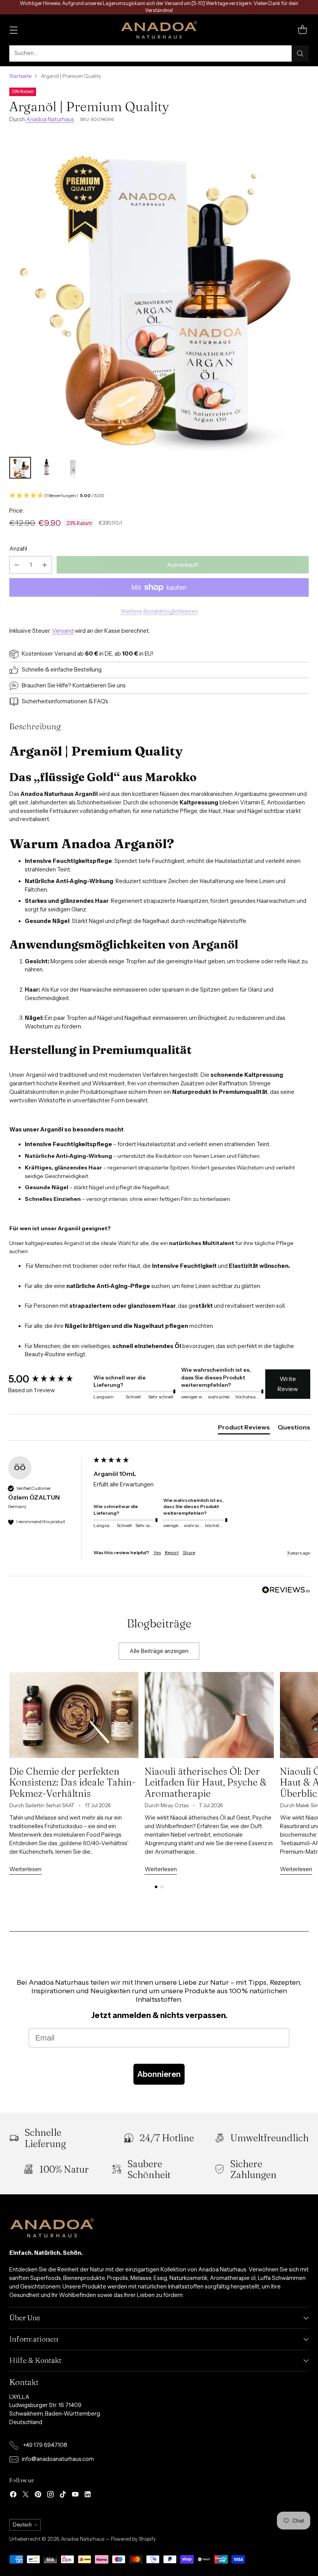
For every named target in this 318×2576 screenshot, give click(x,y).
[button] (159, 496)
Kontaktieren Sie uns (99, 685)
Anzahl (18, 549)
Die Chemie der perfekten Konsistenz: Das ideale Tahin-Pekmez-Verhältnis (73, 1782)
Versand (63, 631)
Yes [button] (157, 1552)
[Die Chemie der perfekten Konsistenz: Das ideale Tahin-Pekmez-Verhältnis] (74, 1715)
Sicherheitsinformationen (54, 701)
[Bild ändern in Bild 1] (20, 468)
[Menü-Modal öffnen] (13, 30)
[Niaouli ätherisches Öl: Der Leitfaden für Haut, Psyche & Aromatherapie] (209, 1715)
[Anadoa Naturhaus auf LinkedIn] (88, 2496)
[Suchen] (300, 53)
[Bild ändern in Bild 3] (73, 468)
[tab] (244, 1429)
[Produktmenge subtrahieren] (17, 565)
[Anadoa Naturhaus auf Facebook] (13, 2496)
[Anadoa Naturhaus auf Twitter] (26, 2496)
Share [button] (189, 1552)
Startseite (20, 76)
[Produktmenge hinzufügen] (45, 565)
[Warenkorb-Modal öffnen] (302, 30)
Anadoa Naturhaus (50, 119)
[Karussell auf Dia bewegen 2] (162, 1887)
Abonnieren (159, 2074)
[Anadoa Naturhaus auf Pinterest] (38, 2496)
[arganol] (159, 292)
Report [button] (172, 1552)
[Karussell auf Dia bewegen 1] (156, 1887)
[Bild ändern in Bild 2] (47, 468)
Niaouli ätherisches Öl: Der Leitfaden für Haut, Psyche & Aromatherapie (206, 1782)
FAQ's (101, 701)
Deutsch (22, 2525)
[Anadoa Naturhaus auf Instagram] (50, 2496)
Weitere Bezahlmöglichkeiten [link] (159, 611)
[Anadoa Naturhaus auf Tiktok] (63, 2496)
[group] (49, 1379)
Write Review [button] (288, 1384)
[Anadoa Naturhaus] (159, 30)
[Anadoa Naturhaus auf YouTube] (75, 2496)
